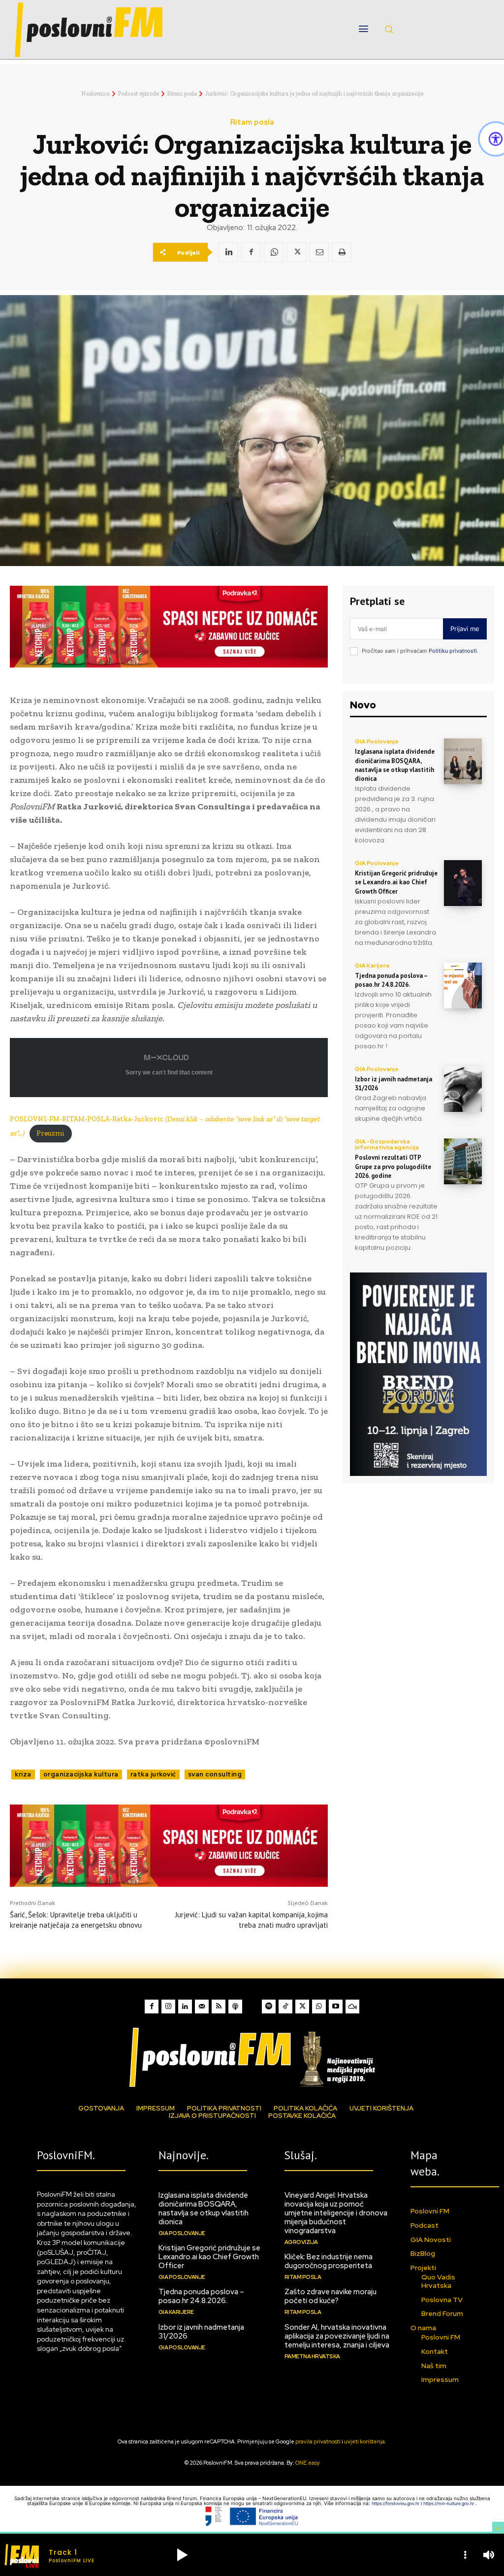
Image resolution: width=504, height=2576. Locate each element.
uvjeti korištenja (364, 2442)
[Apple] (235, 2007)
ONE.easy (308, 2463)
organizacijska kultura (81, 1774)
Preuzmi (50, 1133)
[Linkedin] (228, 252)
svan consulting (215, 1774)
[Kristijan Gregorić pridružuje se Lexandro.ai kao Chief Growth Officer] (463, 883)
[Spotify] (269, 2007)
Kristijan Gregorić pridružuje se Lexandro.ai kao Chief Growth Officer (396, 882)
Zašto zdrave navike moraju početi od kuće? (331, 2296)
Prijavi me (465, 629)
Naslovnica (95, 94)
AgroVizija (301, 2242)
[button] (389, 29)
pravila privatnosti (318, 2442)
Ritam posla (182, 94)
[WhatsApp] (274, 252)
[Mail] (202, 2007)
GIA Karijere (372, 966)
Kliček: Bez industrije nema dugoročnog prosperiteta (329, 2261)
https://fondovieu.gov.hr (396, 2503)
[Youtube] (336, 2007)
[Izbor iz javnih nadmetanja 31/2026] (463, 1089)
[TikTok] (285, 2007)
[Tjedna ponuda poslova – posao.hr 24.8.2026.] (463, 986)
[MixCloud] (352, 2007)
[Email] (319, 252)
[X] (296, 252)
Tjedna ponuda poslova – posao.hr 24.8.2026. (391, 980)
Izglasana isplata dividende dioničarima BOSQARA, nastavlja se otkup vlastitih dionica (395, 765)
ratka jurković (153, 1774)
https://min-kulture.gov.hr (449, 2503)
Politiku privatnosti (453, 651)
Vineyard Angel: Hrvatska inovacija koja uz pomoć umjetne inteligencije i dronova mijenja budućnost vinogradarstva (336, 2213)
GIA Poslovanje (377, 741)
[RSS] (219, 2007)
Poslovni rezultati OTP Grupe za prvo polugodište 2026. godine (393, 1166)
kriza (23, 1774)
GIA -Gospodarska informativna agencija (387, 1144)
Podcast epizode (138, 94)
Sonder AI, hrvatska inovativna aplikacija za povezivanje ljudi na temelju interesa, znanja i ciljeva (337, 2336)
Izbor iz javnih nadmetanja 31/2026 (201, 2332)
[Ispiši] (342, 252)
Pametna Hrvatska (312, 2356)
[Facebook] (251, 252)
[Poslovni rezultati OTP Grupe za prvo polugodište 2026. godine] (463, 1161)
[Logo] (252, 2057)
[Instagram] (168, 2007)
